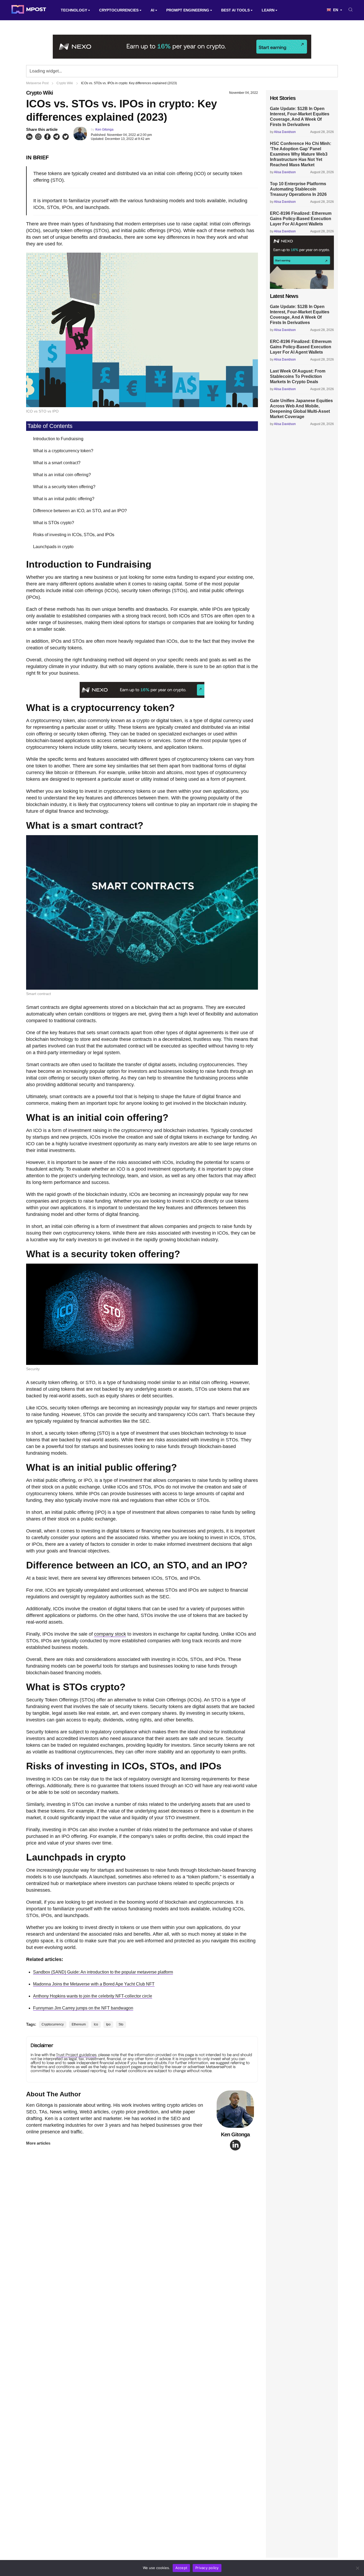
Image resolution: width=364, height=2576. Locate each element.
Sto (121, 2024)
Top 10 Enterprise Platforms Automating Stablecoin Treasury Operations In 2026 (298, 189)
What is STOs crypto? (54, 523)
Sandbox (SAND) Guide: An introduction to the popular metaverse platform (103, 1972)
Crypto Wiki (40, 93)
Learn (268, 10)
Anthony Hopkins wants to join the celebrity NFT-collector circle (93, 1996)
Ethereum (79, 2024)
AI (152, 10)
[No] (357, 2568)
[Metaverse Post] (29, 10)
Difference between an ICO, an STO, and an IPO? (80, 511)
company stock (110, 1634)
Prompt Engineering (188, 10)
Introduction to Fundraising (58, 439)
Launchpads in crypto (53, 547)
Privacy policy (207, 2568)
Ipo (108, 2024)
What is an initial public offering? (64, 499)
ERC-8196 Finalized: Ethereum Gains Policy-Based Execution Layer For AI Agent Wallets (301, 219)
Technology (74, 10)
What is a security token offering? (64, 487)
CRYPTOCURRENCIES (119, 10)
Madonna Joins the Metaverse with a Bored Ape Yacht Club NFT (94, 1984)
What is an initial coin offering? (62, 475)
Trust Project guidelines (76, 2055)
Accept (181, 2568)
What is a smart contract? (57, 463)
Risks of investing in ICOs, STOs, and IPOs (74, 535)
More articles (38, 2143)
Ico (96, 2024)
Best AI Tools (235, 10)
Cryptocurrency (53, 2024)
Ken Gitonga (104, 130)
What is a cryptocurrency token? (63, 451)
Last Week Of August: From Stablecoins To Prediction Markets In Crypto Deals (298, 376)
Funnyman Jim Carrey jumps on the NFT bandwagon (83, 2008)
